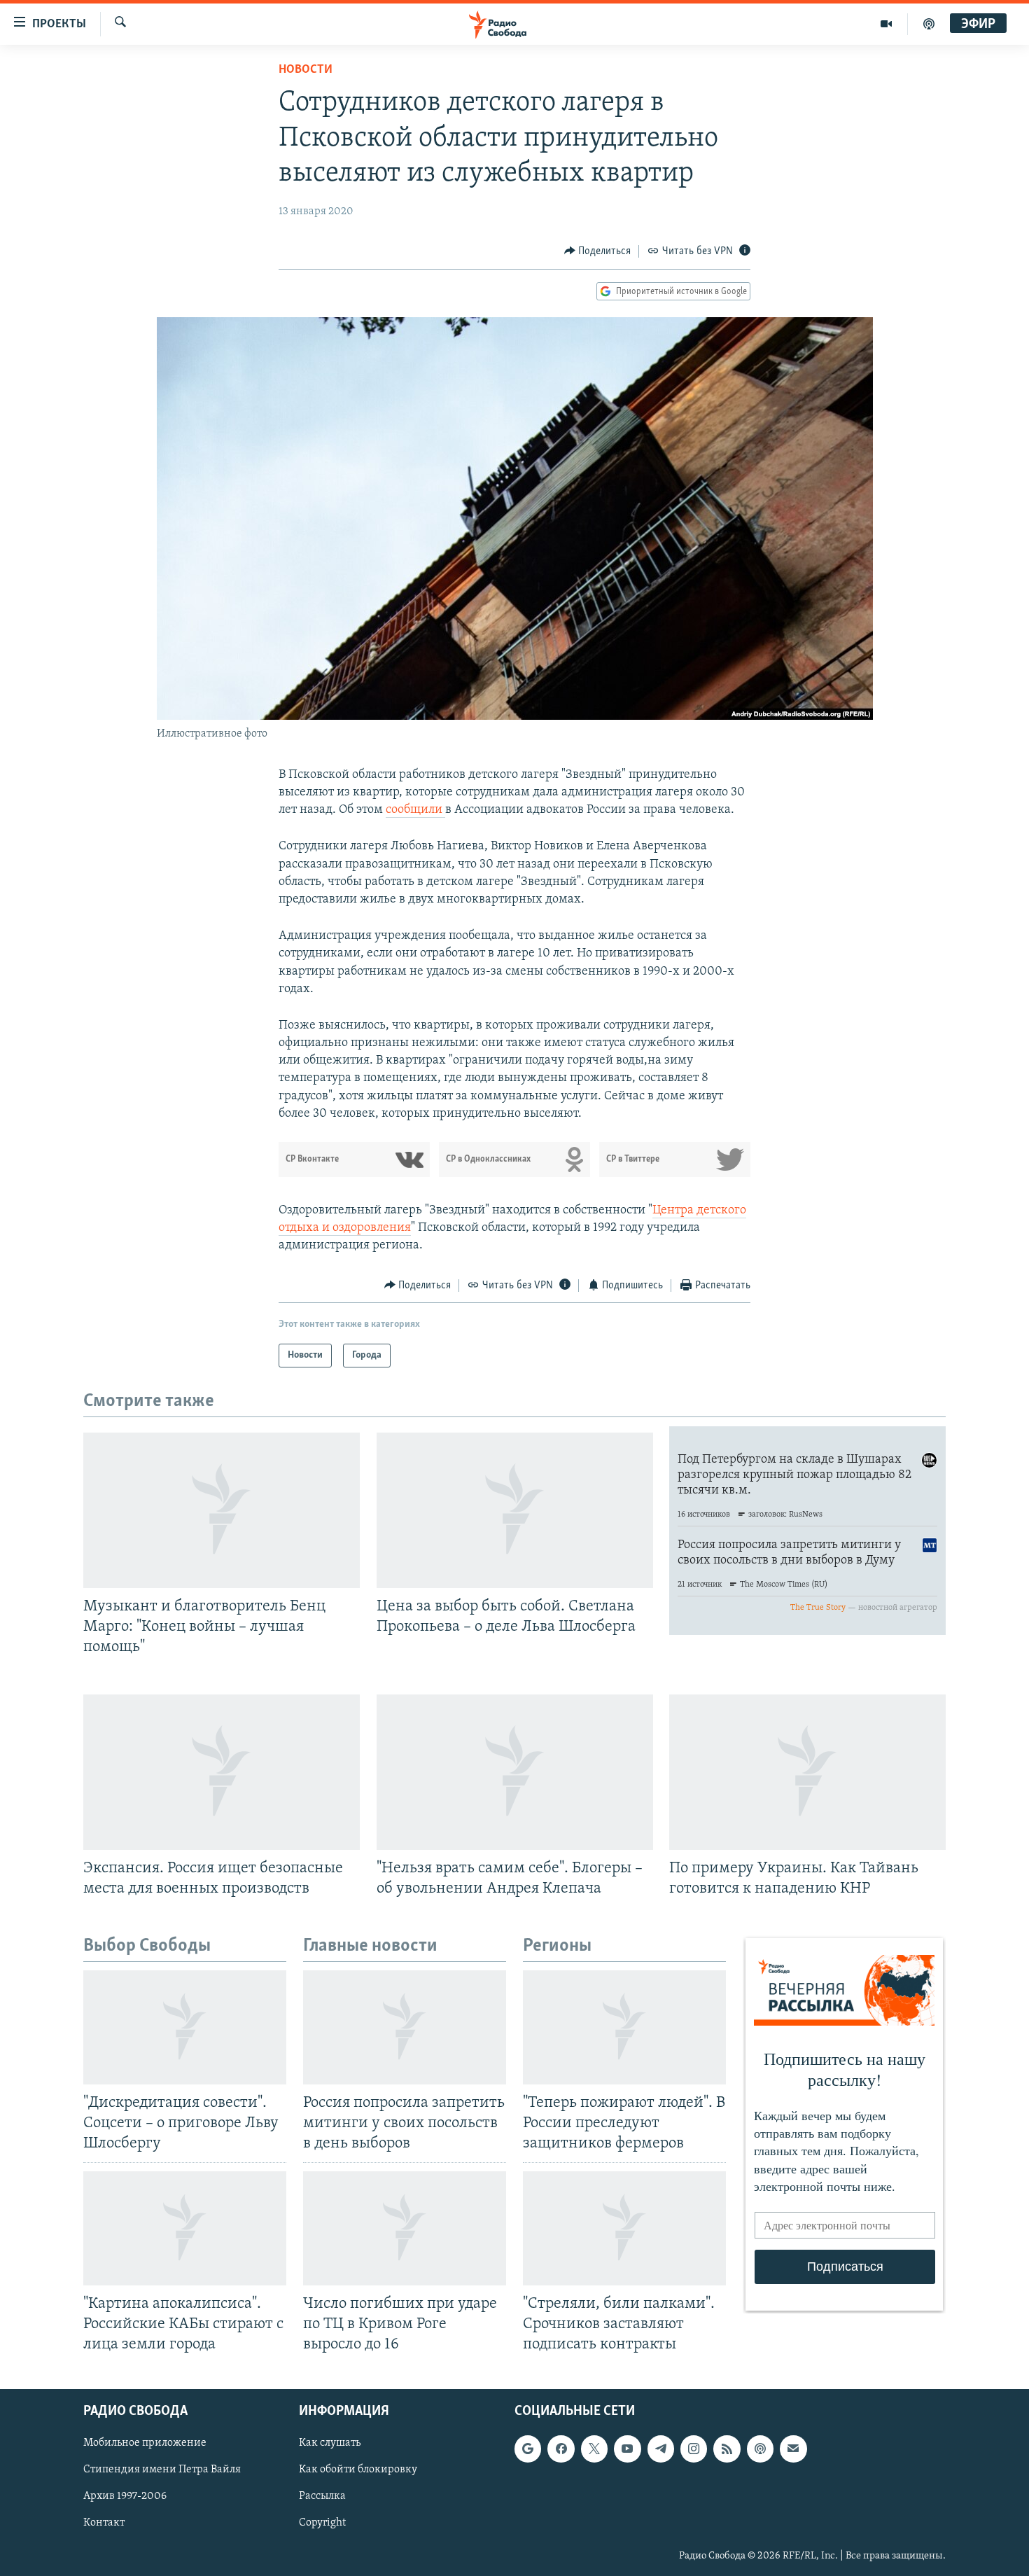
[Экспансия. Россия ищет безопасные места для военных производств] (222, 1772)
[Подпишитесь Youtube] (627, 2449)
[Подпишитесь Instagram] (694, 2449)
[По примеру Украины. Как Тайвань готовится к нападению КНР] (807, 1772)
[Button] (598, 251)
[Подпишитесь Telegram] (661, 2449)
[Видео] (887, 24)
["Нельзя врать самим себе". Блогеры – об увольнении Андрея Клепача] (515, 1772)
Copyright (322, 2523)
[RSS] (727, 2449)
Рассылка (322, 2496)
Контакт (104, 2523)
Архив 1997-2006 (125, 2496)
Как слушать (330, 2443)
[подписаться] (793, 2449)
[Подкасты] (760, 2449)
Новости (306, 70)
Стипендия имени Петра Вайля (162, 2470)
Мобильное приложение (145, 2443)
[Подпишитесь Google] (528, 2449)
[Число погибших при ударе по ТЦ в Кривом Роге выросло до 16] (405, 2228)
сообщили (415, 810)
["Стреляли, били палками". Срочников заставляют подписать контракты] (624, 2228)
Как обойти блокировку (358, 2470)
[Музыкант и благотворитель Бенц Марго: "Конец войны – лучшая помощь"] (222, 1510)
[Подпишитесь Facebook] (561, 2449)
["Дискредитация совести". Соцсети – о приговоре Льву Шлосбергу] (185, 2027)
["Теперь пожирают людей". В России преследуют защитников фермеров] (624, 2027)
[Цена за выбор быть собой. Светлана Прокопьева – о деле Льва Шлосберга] (515, 1510)
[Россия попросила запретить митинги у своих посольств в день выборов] (405, 2027)
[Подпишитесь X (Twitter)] (594, 2449)
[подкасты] (929, 24)
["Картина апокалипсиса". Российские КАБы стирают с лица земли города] (185, 2228)
